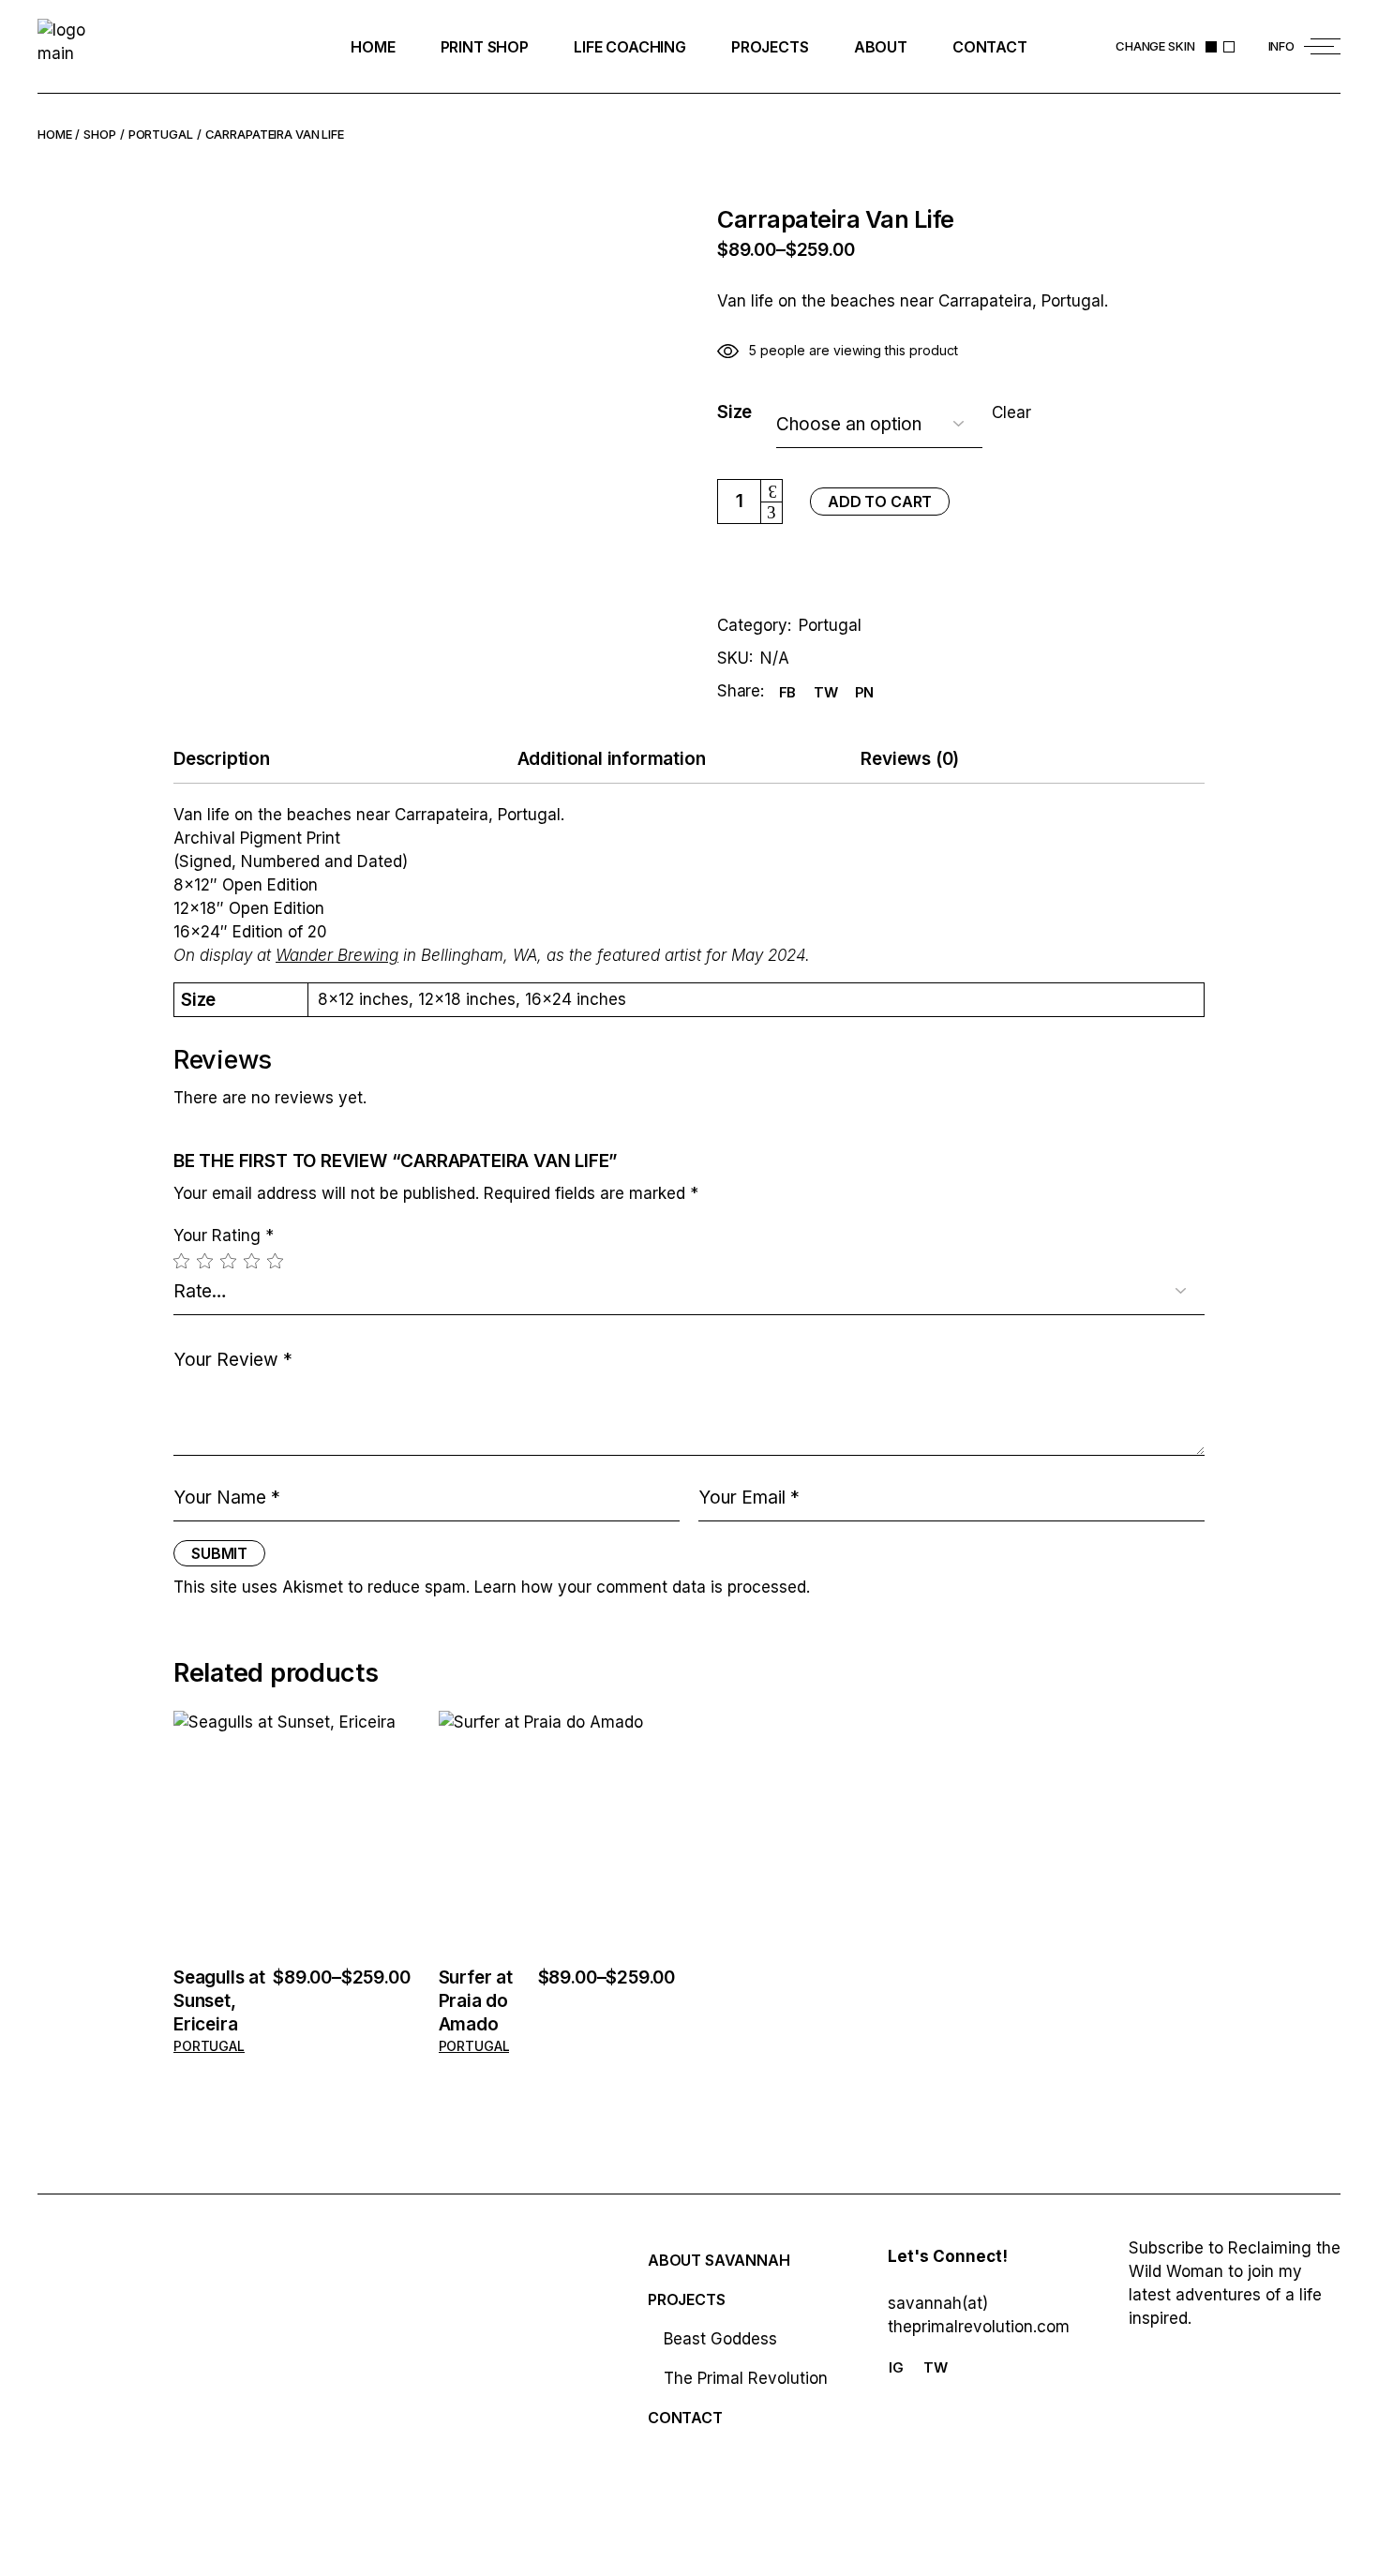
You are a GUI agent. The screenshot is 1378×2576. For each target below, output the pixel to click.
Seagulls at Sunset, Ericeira (219, 2001)
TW (936, 2367)
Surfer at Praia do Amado (476, 2001)
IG (896, 2367)
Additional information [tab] (612, 759)
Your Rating (224, 1236)
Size (734, 412)
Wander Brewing (337, 955)
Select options (292, 1832)
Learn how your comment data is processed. (642, 1587)
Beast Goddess (720, 2339)
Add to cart (880, 502)
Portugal (830, 625)
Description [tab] (222, 759)
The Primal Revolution (746, 2378)
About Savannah (719, 2260)
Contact (685, 2418)
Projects (687, 2299)
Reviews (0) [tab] (910, 759)
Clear (1011, 413)
